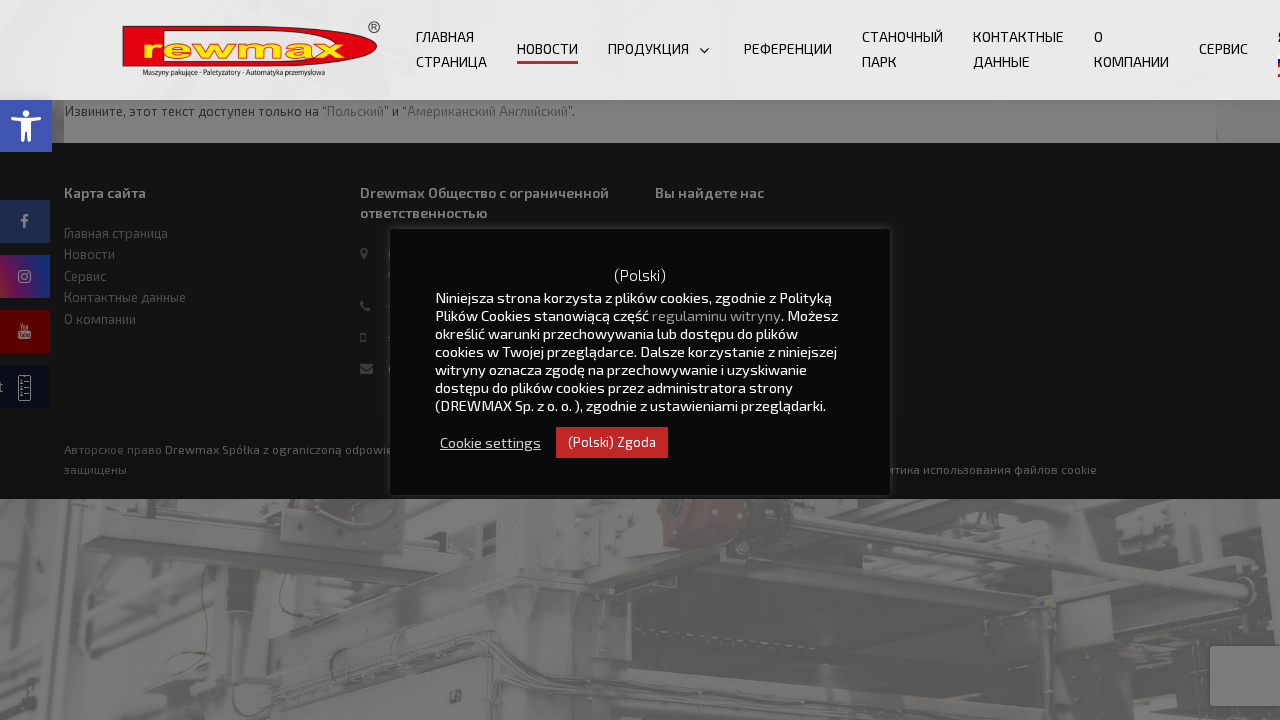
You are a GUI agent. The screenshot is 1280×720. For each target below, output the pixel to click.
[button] (26, 126)
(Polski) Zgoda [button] (612, 442)
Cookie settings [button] (490, 442)
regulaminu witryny (716, 315)
